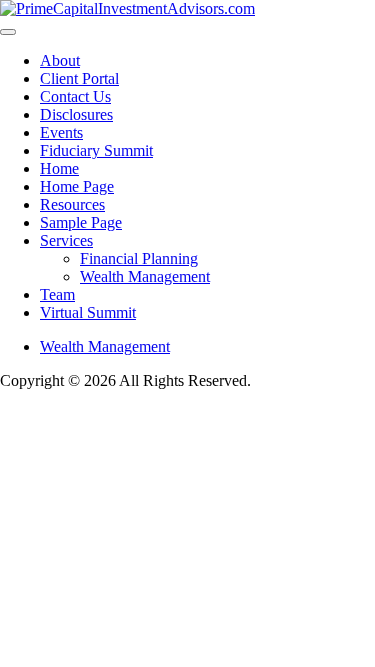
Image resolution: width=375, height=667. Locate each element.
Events (61, 132)
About (60, 60)
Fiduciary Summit (96, 150)
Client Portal (79, 78)
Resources (72, 204)
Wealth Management (145, 276)
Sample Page (81, 222)
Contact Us (75, 96)
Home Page (77, 186)
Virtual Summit (88, 312)
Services (66, 240)
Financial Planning (139, 258)
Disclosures (76, 114)
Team (57, 294)
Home (59, 168)
